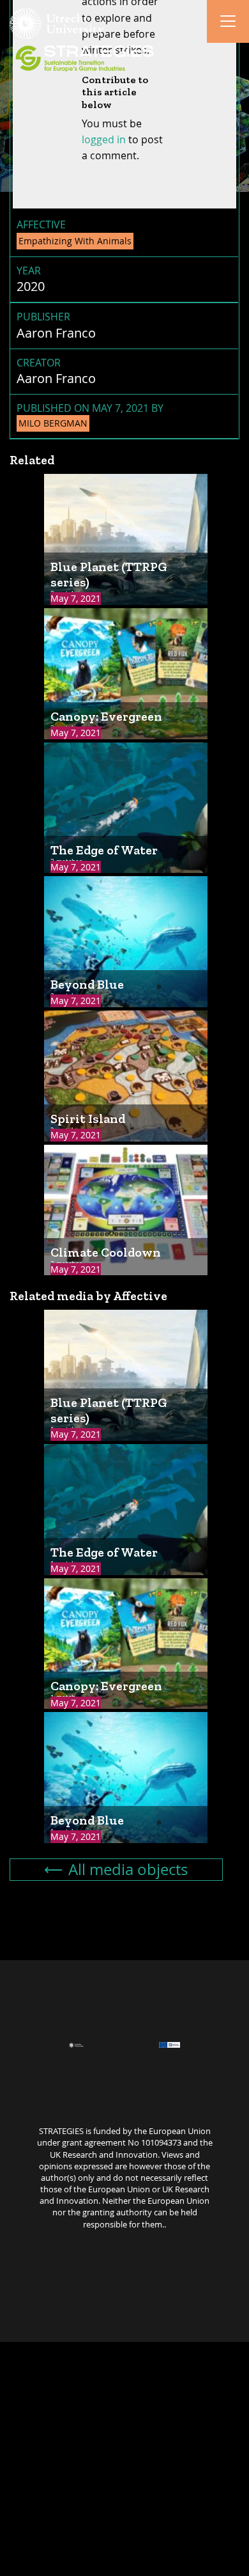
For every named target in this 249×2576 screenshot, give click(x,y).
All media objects (128, 1869)
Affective (41, 224)
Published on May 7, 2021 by (90, 415)
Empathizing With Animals (75, 241)
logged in (104, 139)
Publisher (43, 317)
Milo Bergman (53, 423)
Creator (39, 363)
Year (29, 271)
